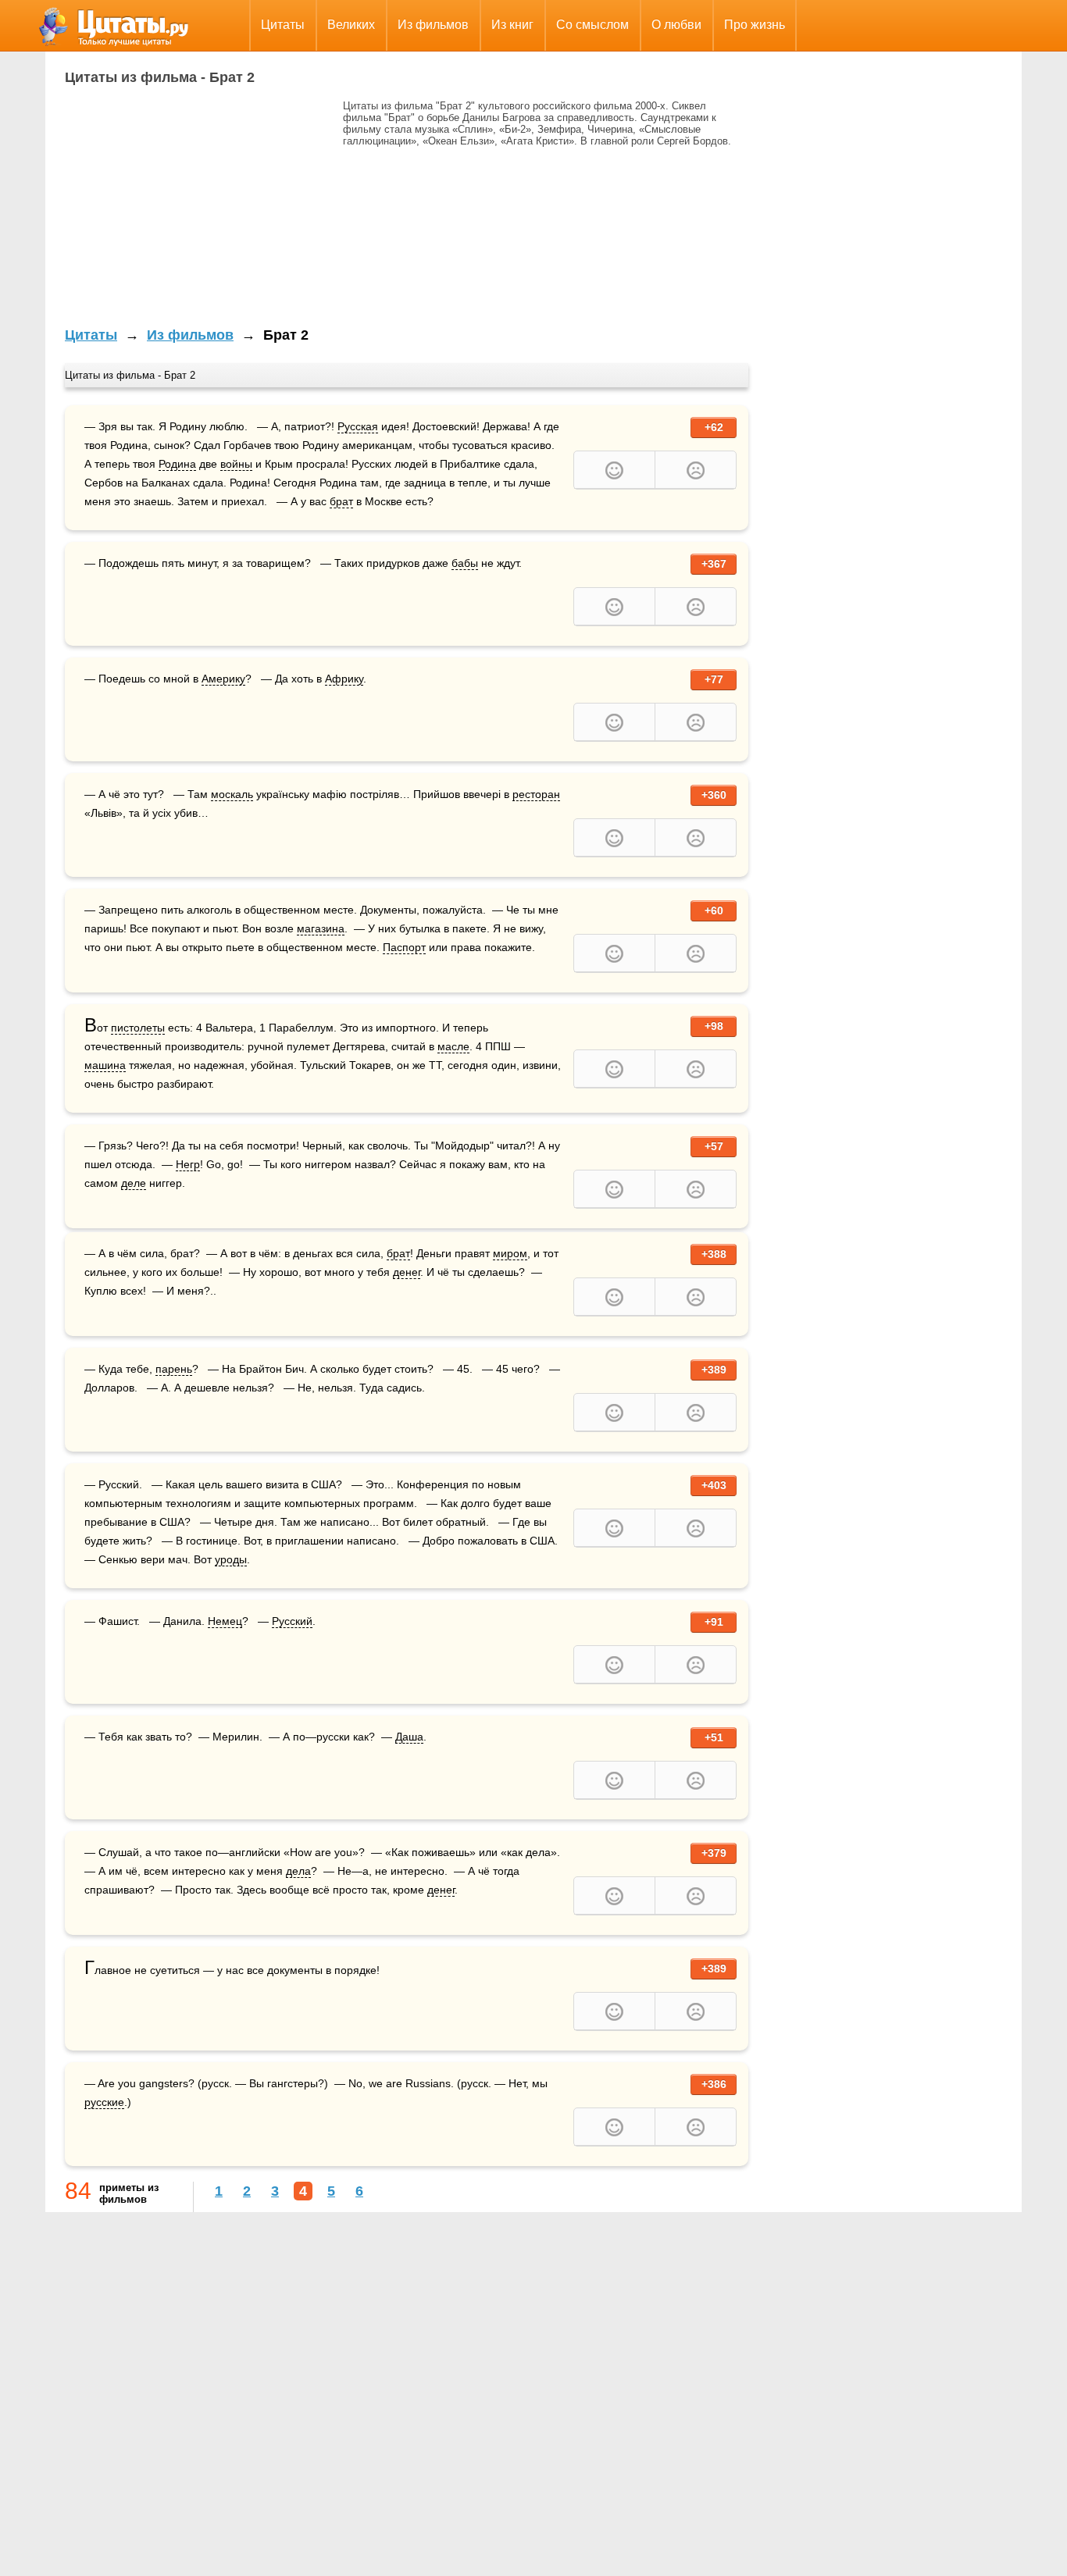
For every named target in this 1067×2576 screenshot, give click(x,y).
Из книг (512, 25)
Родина (177, 464)
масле (453, 1046)
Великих (351, 25)
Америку (223, 679)
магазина (321, 928)
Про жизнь (755, 25)
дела (298, 1871)
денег (407, 1272)
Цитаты (283, 25)
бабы (465, 563)
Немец (225, 1621)
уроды (231, 1559)
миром (510, 1253)
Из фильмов (433, 25)
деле (134, 1183)
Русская (358, 426)
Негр (188, 1164)
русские (104, 2102)
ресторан (536, 794)
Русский (292, 1621)
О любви (676, 25)
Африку (344, 679)
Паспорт (404, 947)
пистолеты (138, 1028)
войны (236, 464)
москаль (232, 794)
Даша (409, 1737)
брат (341, 501)
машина (105, 1065)
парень (174, 1369)
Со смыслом (592, 25)
